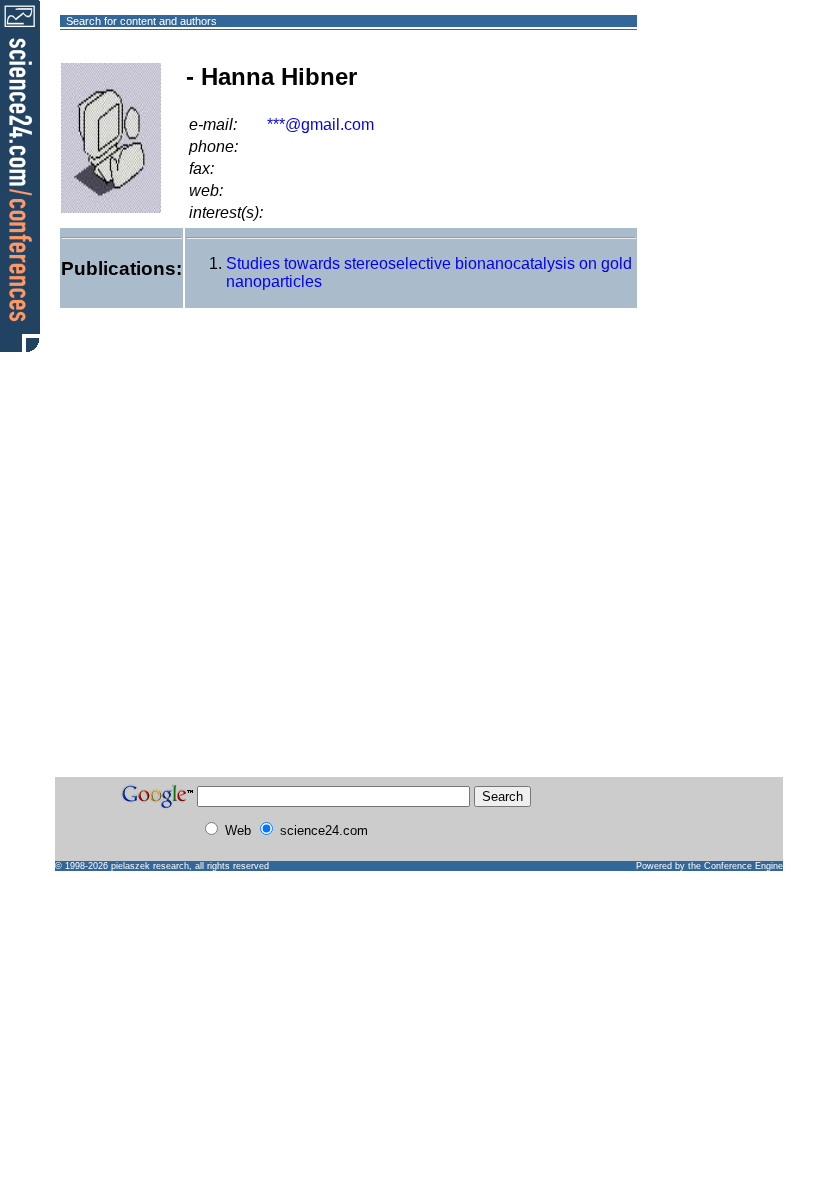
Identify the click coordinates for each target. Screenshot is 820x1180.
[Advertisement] (709, 93)
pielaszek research (150, 866)
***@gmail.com (320, 124)
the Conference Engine (735, 866)
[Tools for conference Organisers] (20, 175)
